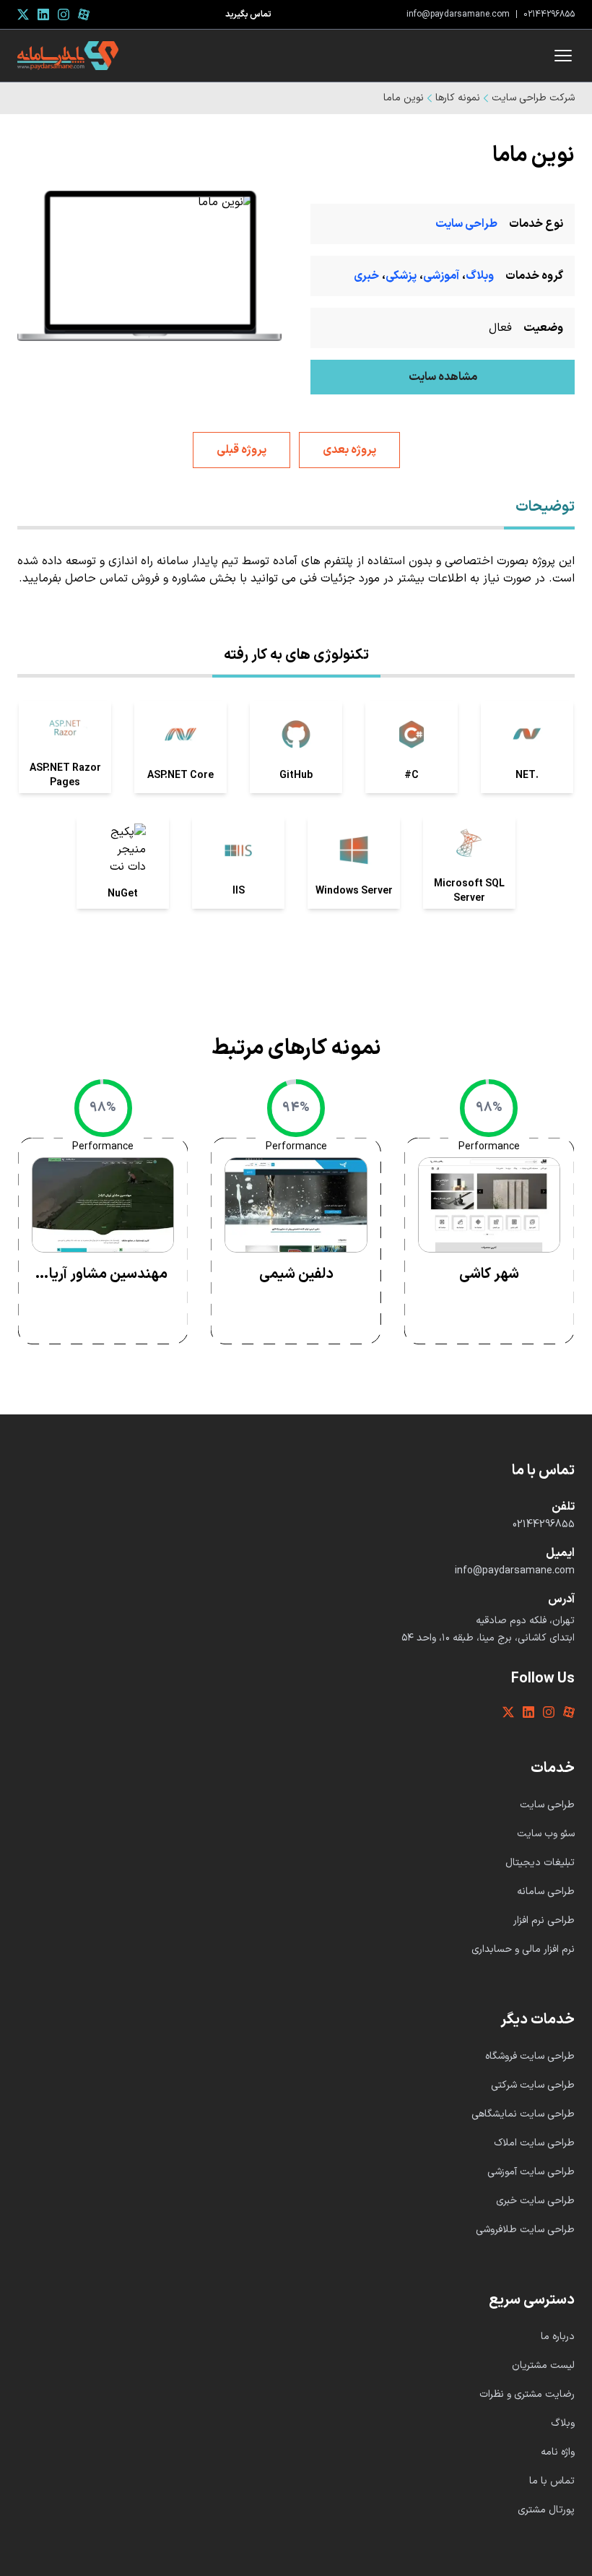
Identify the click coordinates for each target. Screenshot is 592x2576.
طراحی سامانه (546, 1892)
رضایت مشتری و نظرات (527, 2394)
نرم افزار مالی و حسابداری (523, 1949)
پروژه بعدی (349, 450)
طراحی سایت (466, 224)
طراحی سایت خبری (535, 2201)
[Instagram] (64, 14)
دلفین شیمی (296, 1274)
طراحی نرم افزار (544, 1920)
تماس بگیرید (248, 14)
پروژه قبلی (241, 450)
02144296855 (549, 14)
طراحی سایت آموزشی (531, 2172)
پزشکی (401, 276)
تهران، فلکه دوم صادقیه (525, 1621)
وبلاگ (480, 276)
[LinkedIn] (43, 14)
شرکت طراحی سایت (533, 98)
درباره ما (558, 2337)
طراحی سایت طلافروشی (525, 2230)
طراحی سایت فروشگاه (530, 2056)
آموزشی (441, 276)
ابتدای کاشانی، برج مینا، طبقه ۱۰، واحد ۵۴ (488, 1638)
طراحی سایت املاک (534, 2143)
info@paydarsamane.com (458, 14)
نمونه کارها (458, 98)
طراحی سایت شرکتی (533, 2085)
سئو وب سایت (546, 1834)
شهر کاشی (489, 1274)
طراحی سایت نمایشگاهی (523, 2114)
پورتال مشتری (546, 2510)
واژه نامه (558, 2452)
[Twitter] (23, 14)
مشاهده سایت (443, 377)
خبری (366, 276)
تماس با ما (552, 2481)
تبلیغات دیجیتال (540, 1863)
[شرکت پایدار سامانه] (68, 56)
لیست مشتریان (543, 2365)
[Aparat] (84, 14)
